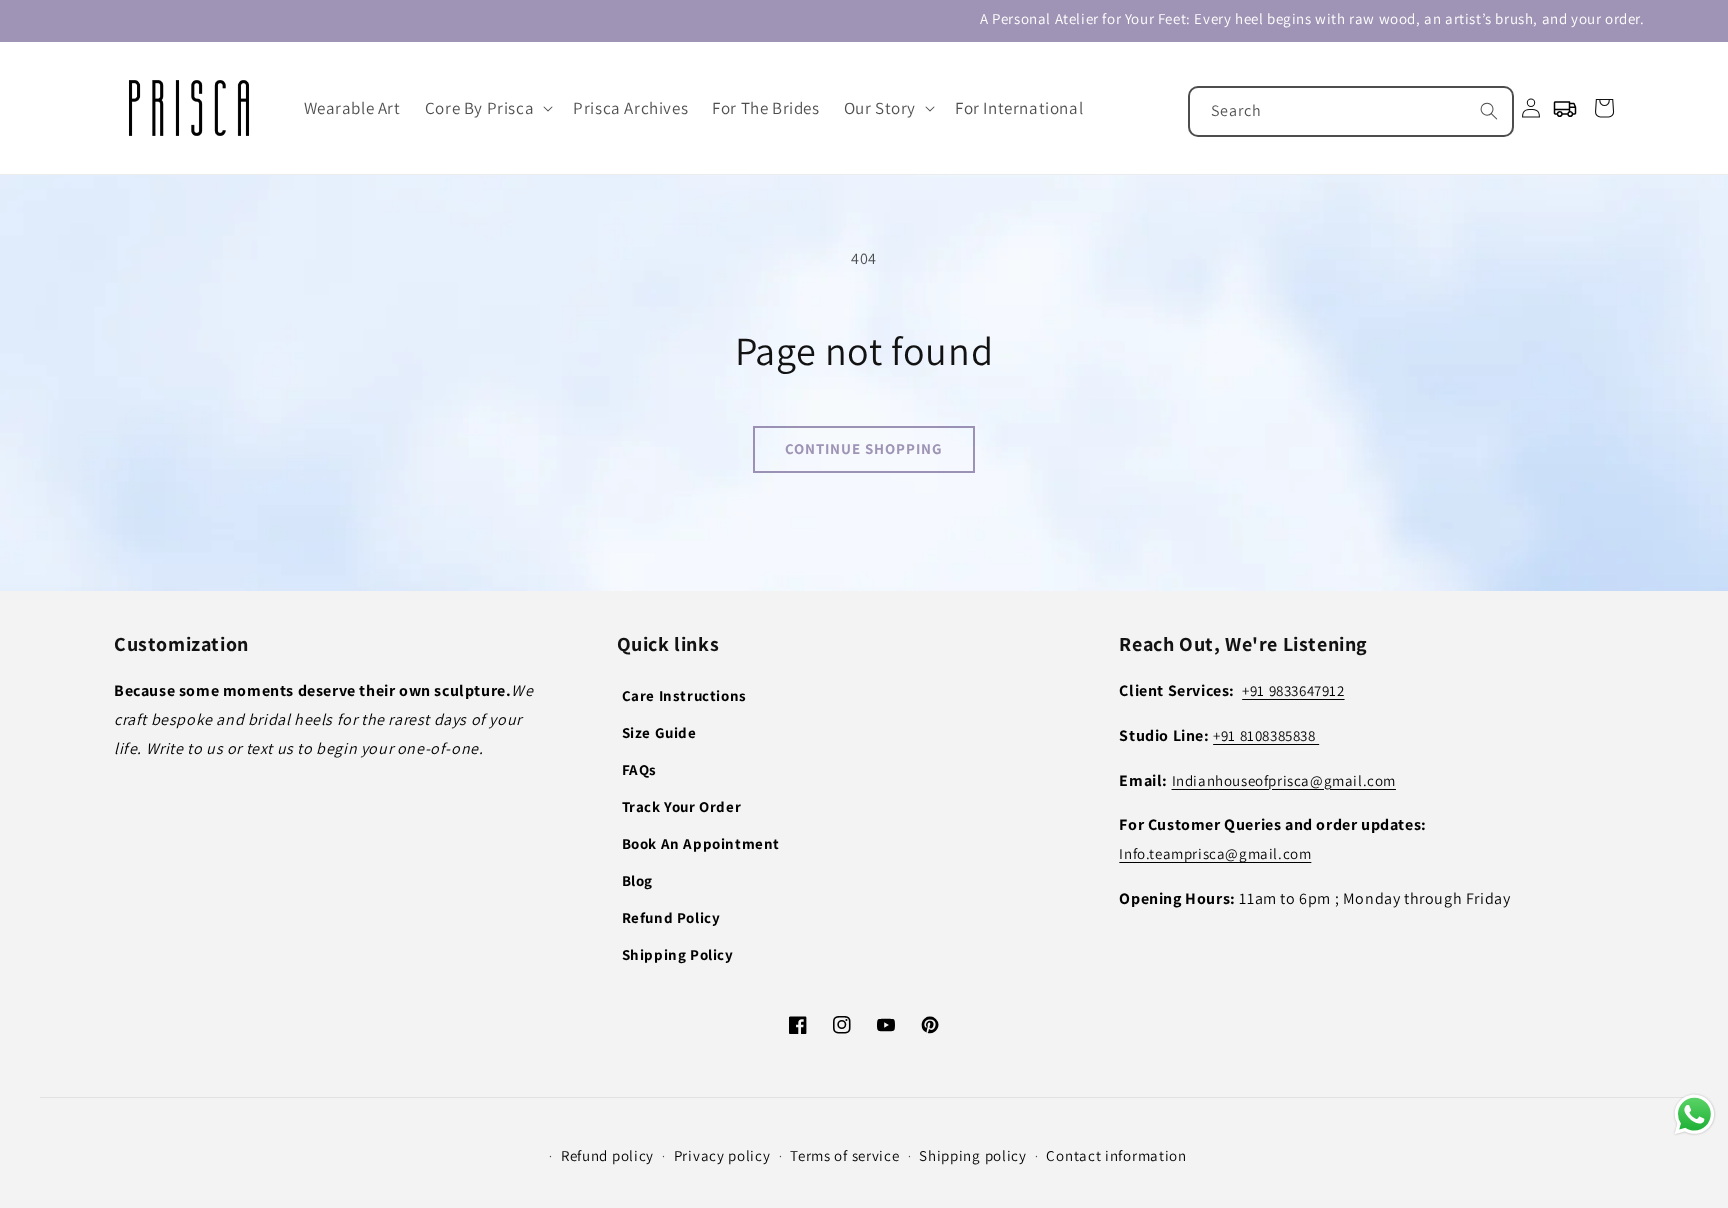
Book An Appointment (701, 843)
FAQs (639, 769)
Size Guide (659, 732)
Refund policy (607, 1155)
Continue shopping (864, 448)
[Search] (1489, 111)
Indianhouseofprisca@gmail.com (1284, 780)
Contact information (1116, 1155)
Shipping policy (973, 1155)
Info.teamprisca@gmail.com (1215, 853)
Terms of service (844, 1155)
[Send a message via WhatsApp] (1694, 1114)
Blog (637, 880)
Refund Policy (671, 917)
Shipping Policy (678, 954)
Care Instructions (684, 695)
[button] (487, 108)
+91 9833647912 (1293, 690)
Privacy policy (722, 1155)
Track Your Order (682, 806)
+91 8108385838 (1266, 735)
